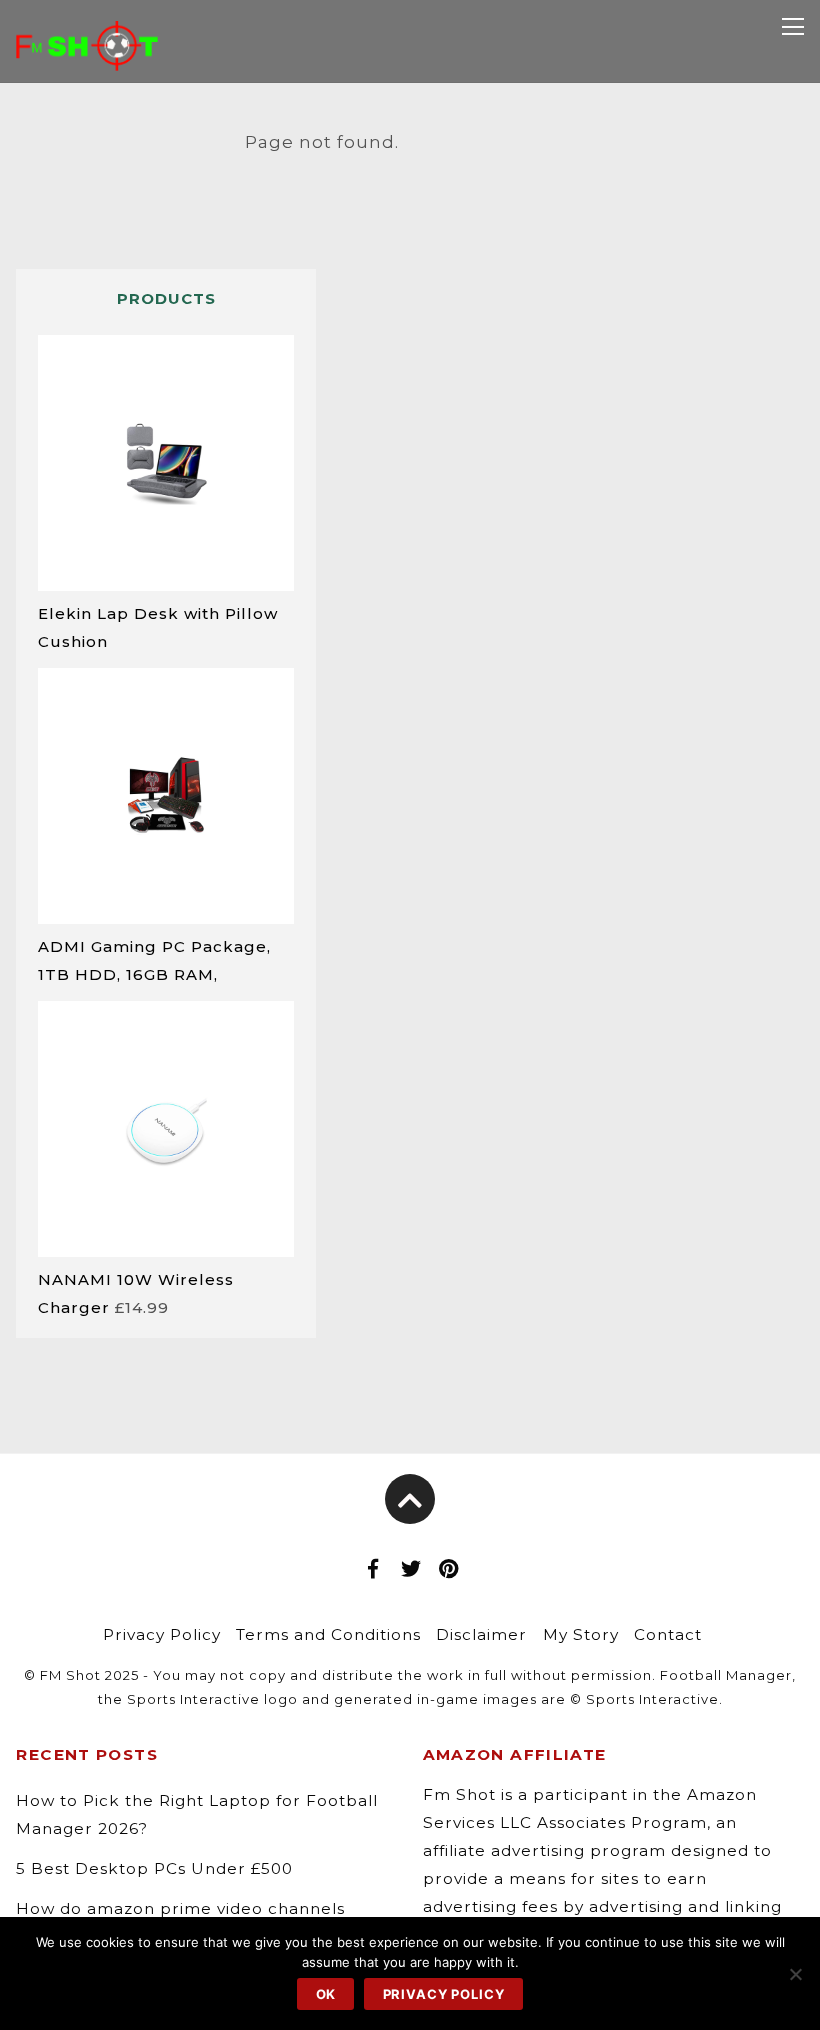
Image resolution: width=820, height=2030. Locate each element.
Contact (668, 1634)
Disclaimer (481, 1634)
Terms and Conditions (328, 1634)
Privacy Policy (162, 1634)
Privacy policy (444, 1994)
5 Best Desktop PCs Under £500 (154, 1868)
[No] (795, 1974)
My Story (581, 1634)
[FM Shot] (87, 56)
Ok (326, 1994)
